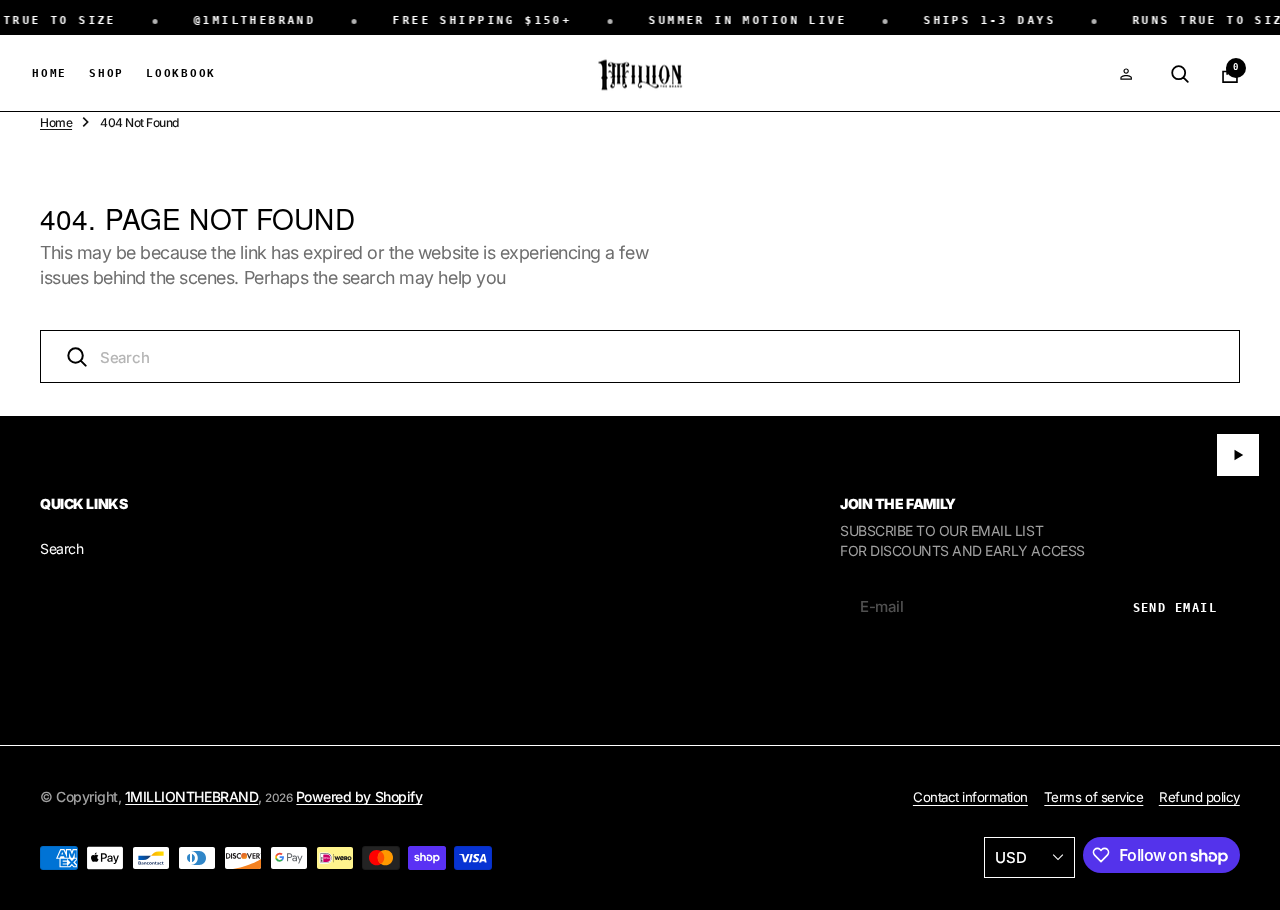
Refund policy (1199, 797)
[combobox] (640, 356)
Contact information (970, 797)
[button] (1126, 74)
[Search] (1180, 74)
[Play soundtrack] (1238, 455)
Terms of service (1093, 797)
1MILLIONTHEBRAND (191, 796)
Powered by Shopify (359, 796)
